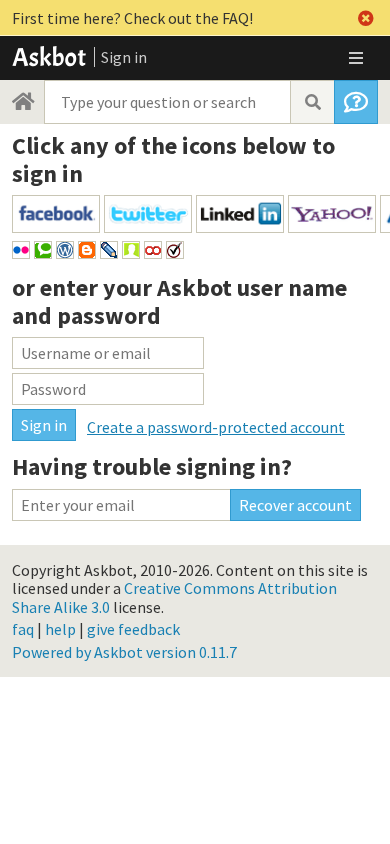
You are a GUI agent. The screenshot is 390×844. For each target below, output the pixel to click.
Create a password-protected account (216, 427)
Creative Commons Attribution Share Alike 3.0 (174, 597)
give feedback (133, 629)
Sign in (124, 57)
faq (23, 629)
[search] (312, 102)
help (60, 629)
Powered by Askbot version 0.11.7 (124, 652)
